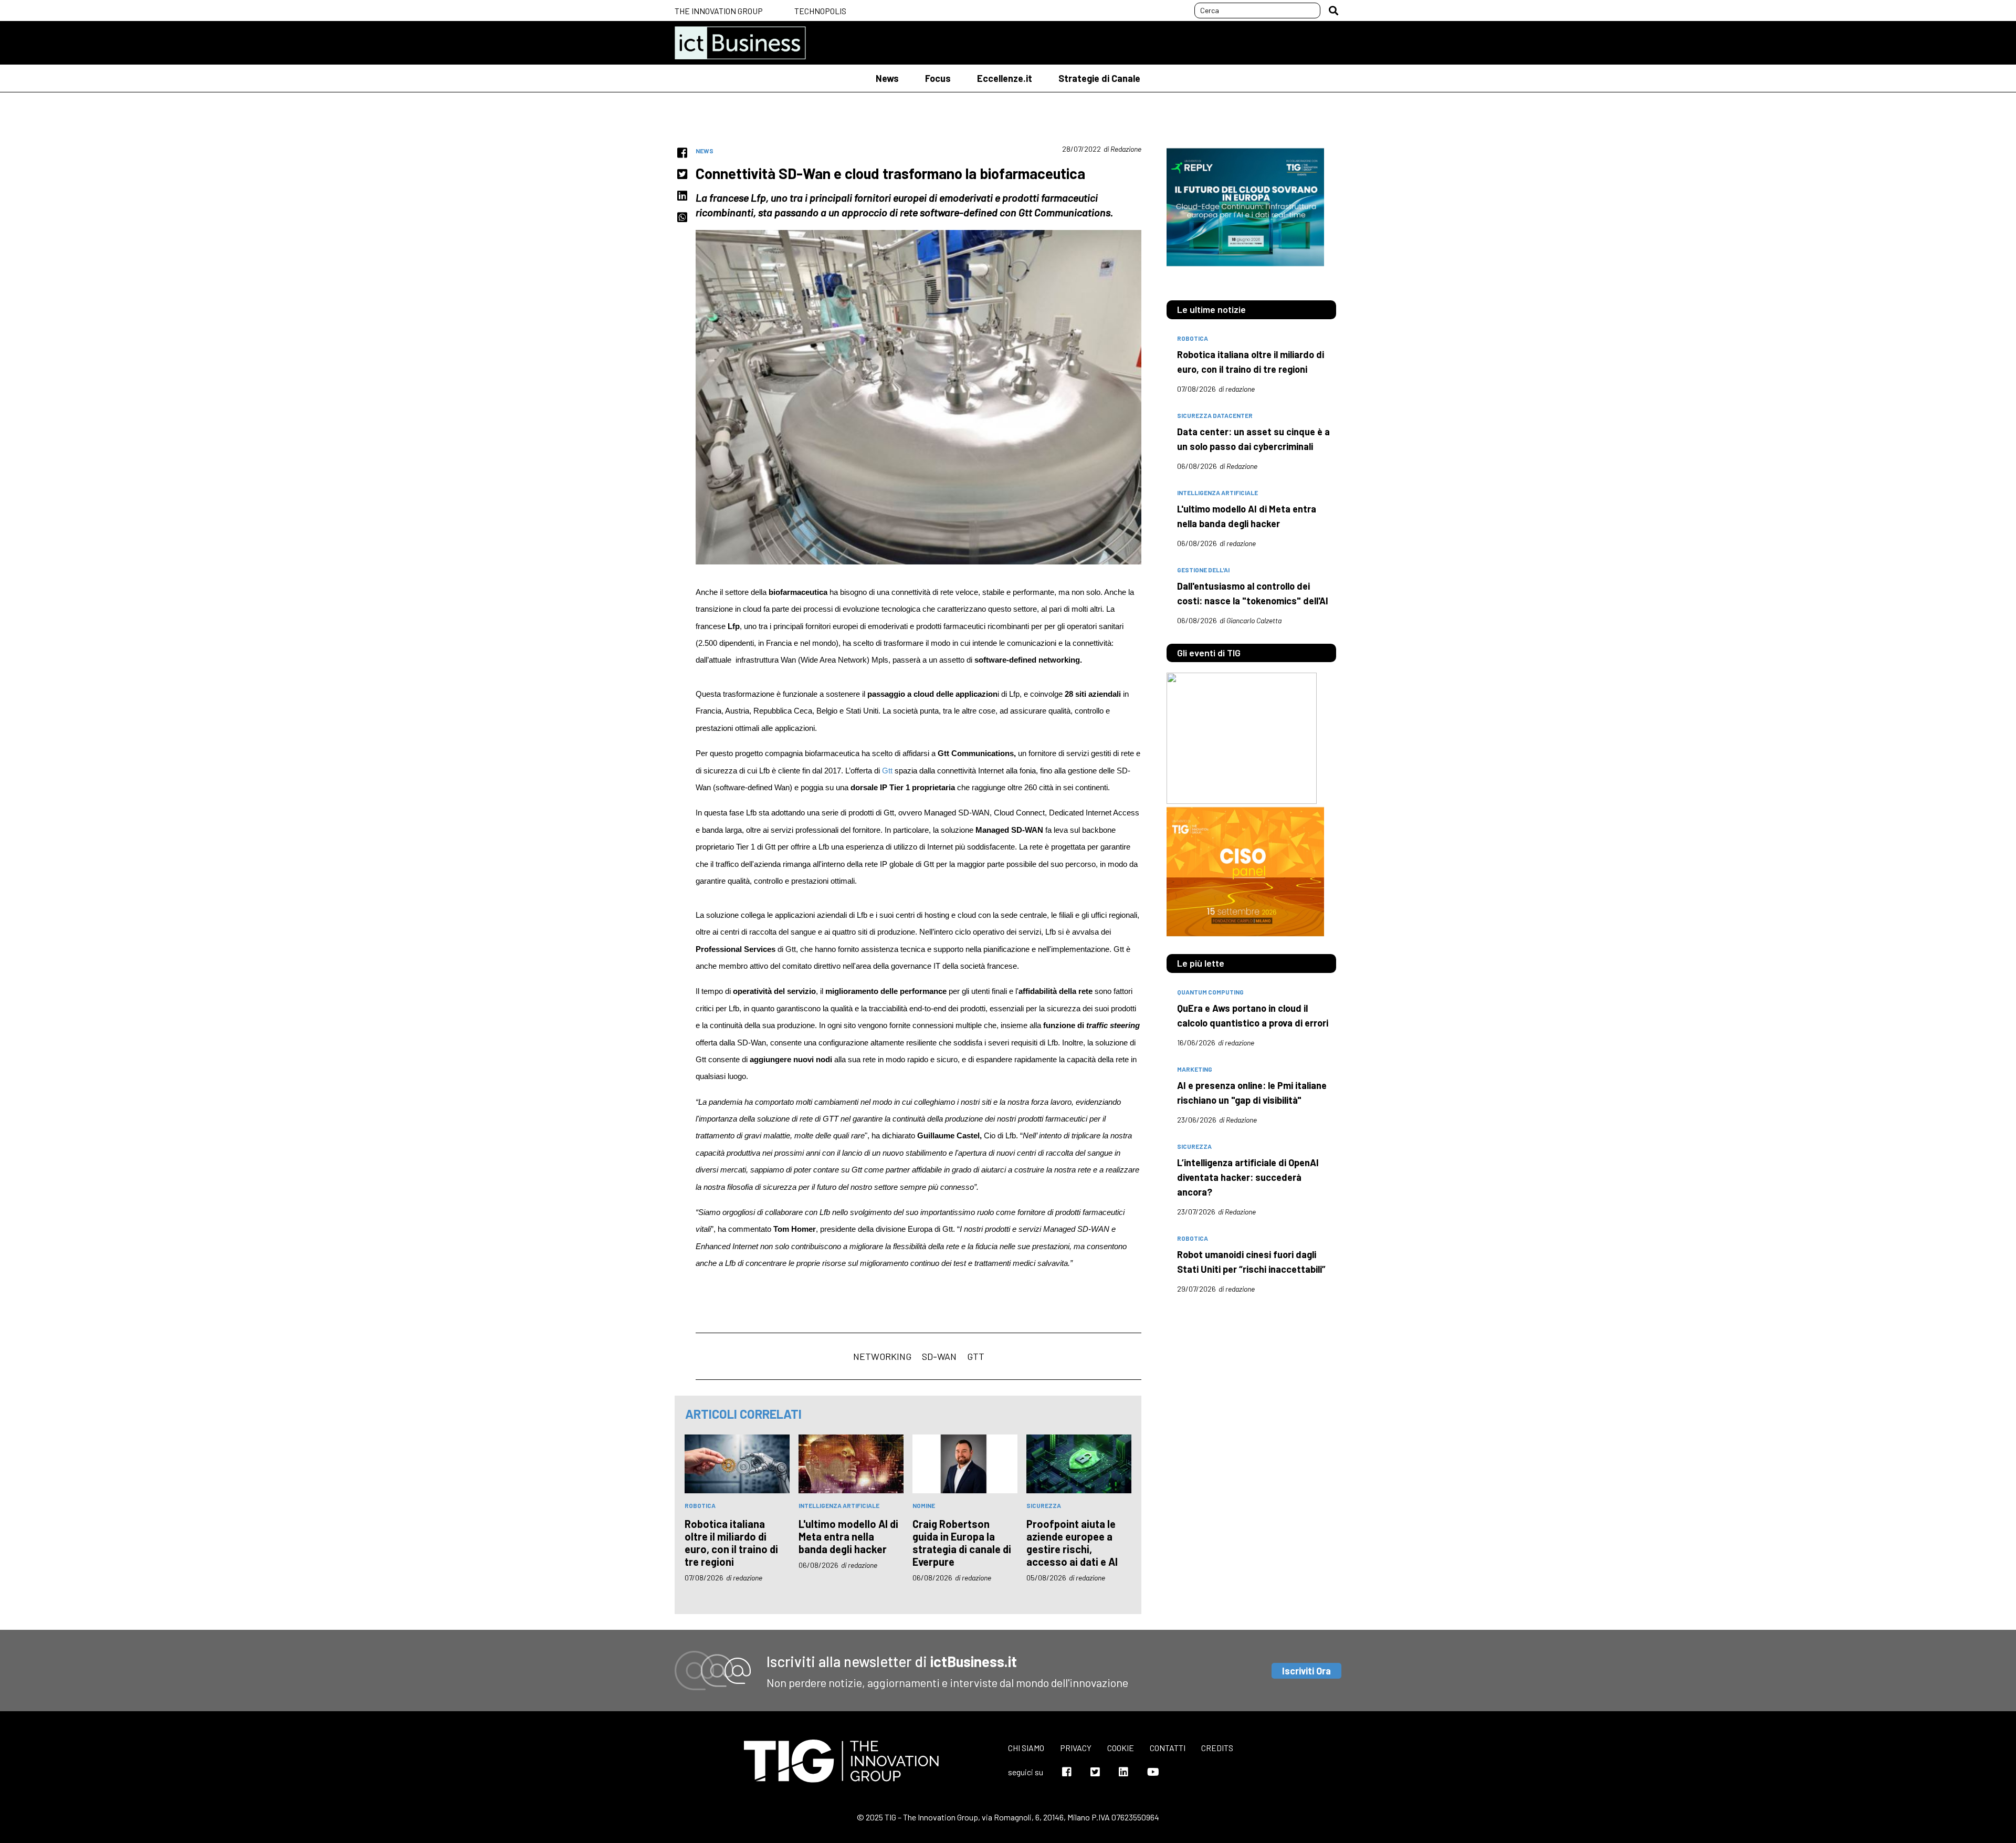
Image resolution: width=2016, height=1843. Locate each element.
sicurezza (1044, 1505)
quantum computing (1210, 992)
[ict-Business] (740, 43)
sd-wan (939, 1356)
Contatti (1168, 1748)
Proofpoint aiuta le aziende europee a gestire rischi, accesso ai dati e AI (1072, 1543)
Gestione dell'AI (1203, 570)
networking (882, 1356)
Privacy (1076, 1748)
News (887, 78)
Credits (1217, 1748)
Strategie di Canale (1099, 78)
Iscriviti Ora (1306, 1671)
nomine (924, 1505)
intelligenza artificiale (839, 1505)
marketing (1195, 1069)
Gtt (887, 771)
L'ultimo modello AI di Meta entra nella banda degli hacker (848, 1536)
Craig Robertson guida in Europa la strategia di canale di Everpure (962, 1543)
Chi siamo (1026, 1748)
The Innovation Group (719, 11)
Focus (938, 78)
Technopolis (820, 11)
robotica (700, 1505)
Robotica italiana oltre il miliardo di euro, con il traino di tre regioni (731, 1543)
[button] (1333, 11)
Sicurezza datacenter (1215, 415)
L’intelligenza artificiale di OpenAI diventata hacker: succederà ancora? (1248, 1177)
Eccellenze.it (1005, 78)
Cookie (1121, 1748)
